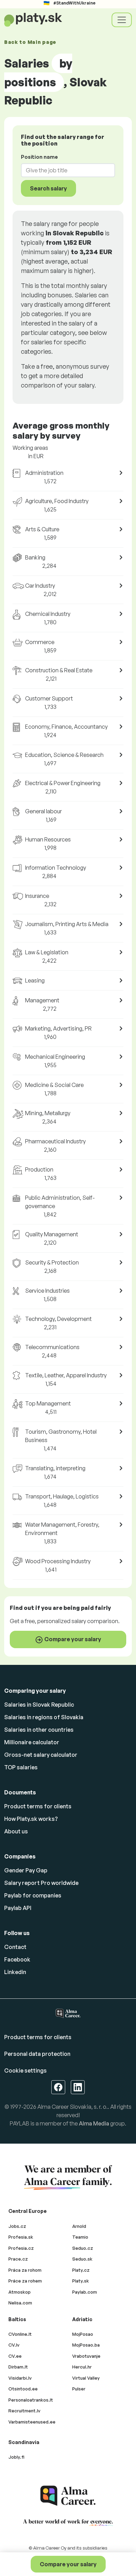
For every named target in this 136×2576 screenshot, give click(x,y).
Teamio (80, 2237)
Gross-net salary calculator (41, 1755)
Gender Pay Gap (26, 1870)
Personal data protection (37, 2054)
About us (16, 1831)
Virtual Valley (86, 2378)
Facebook (17, 1959)
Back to (30, 42)
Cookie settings (25, 2070)
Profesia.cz (21, 2248)
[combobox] (64, 170)
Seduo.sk (82, 2259)
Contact (15, 1947)
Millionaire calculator (32, 1742)
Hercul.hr (82, 2367)
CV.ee (15, 2356)
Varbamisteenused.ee (32, 2422)
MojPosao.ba (86, 2345)
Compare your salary (68, 2564)
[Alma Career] (68, 2496)
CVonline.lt (20, 2334)
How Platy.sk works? (31, 1819)
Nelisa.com (20, 2303)
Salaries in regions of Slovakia (44, 1717)
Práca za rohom (25, 2270)
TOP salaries (21, 1767)
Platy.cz (81, 2270)
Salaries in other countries (39, 1730)
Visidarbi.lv (20, 2378)
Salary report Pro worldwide (41, 1883)
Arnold (79, 2226)
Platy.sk (81, 2281)
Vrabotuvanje (86, 2356)
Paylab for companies (33, 1895)
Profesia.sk (21, 2237)
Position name (39, 157)
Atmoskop (20, 2292)
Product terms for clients (38, 1806)
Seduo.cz (83, 2248)
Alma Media (94, 2123)
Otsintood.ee (23, 2389)
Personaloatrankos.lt (31, 2400)
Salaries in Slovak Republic (39, 1705)
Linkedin (15, 1972)
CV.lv (14, 2345)
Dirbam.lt (18, 2367)
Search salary (48, 188)
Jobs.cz (17, 2226)
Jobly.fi (16, 2457)
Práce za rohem (25, 2281)
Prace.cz (18, 2259)
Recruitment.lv (24, 2411)
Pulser (79, 2389)
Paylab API (18, 1908)
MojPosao (83, 2334)
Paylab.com (85, 2292)
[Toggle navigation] (122, 20)
